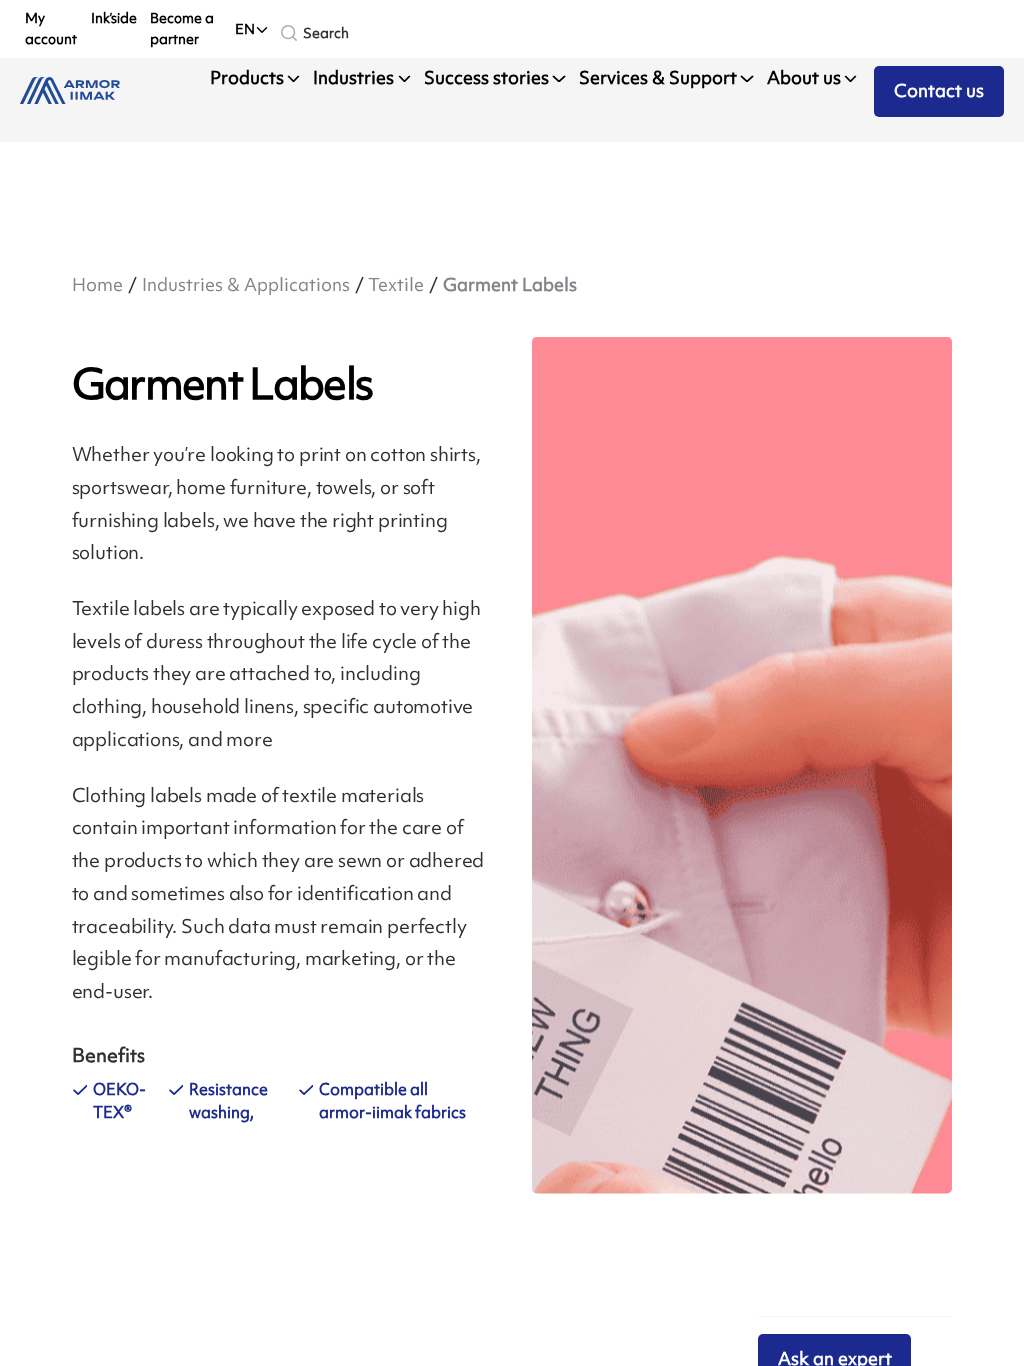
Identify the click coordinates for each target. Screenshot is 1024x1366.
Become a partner (182, 28)
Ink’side (114, 17)
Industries (353, 78)
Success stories (486, 78)
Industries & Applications (246, 285)
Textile (396, 285)
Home (97, 285)
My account (51, 28)
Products (247, 78)
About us (804, 78)
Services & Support (658, 78)
